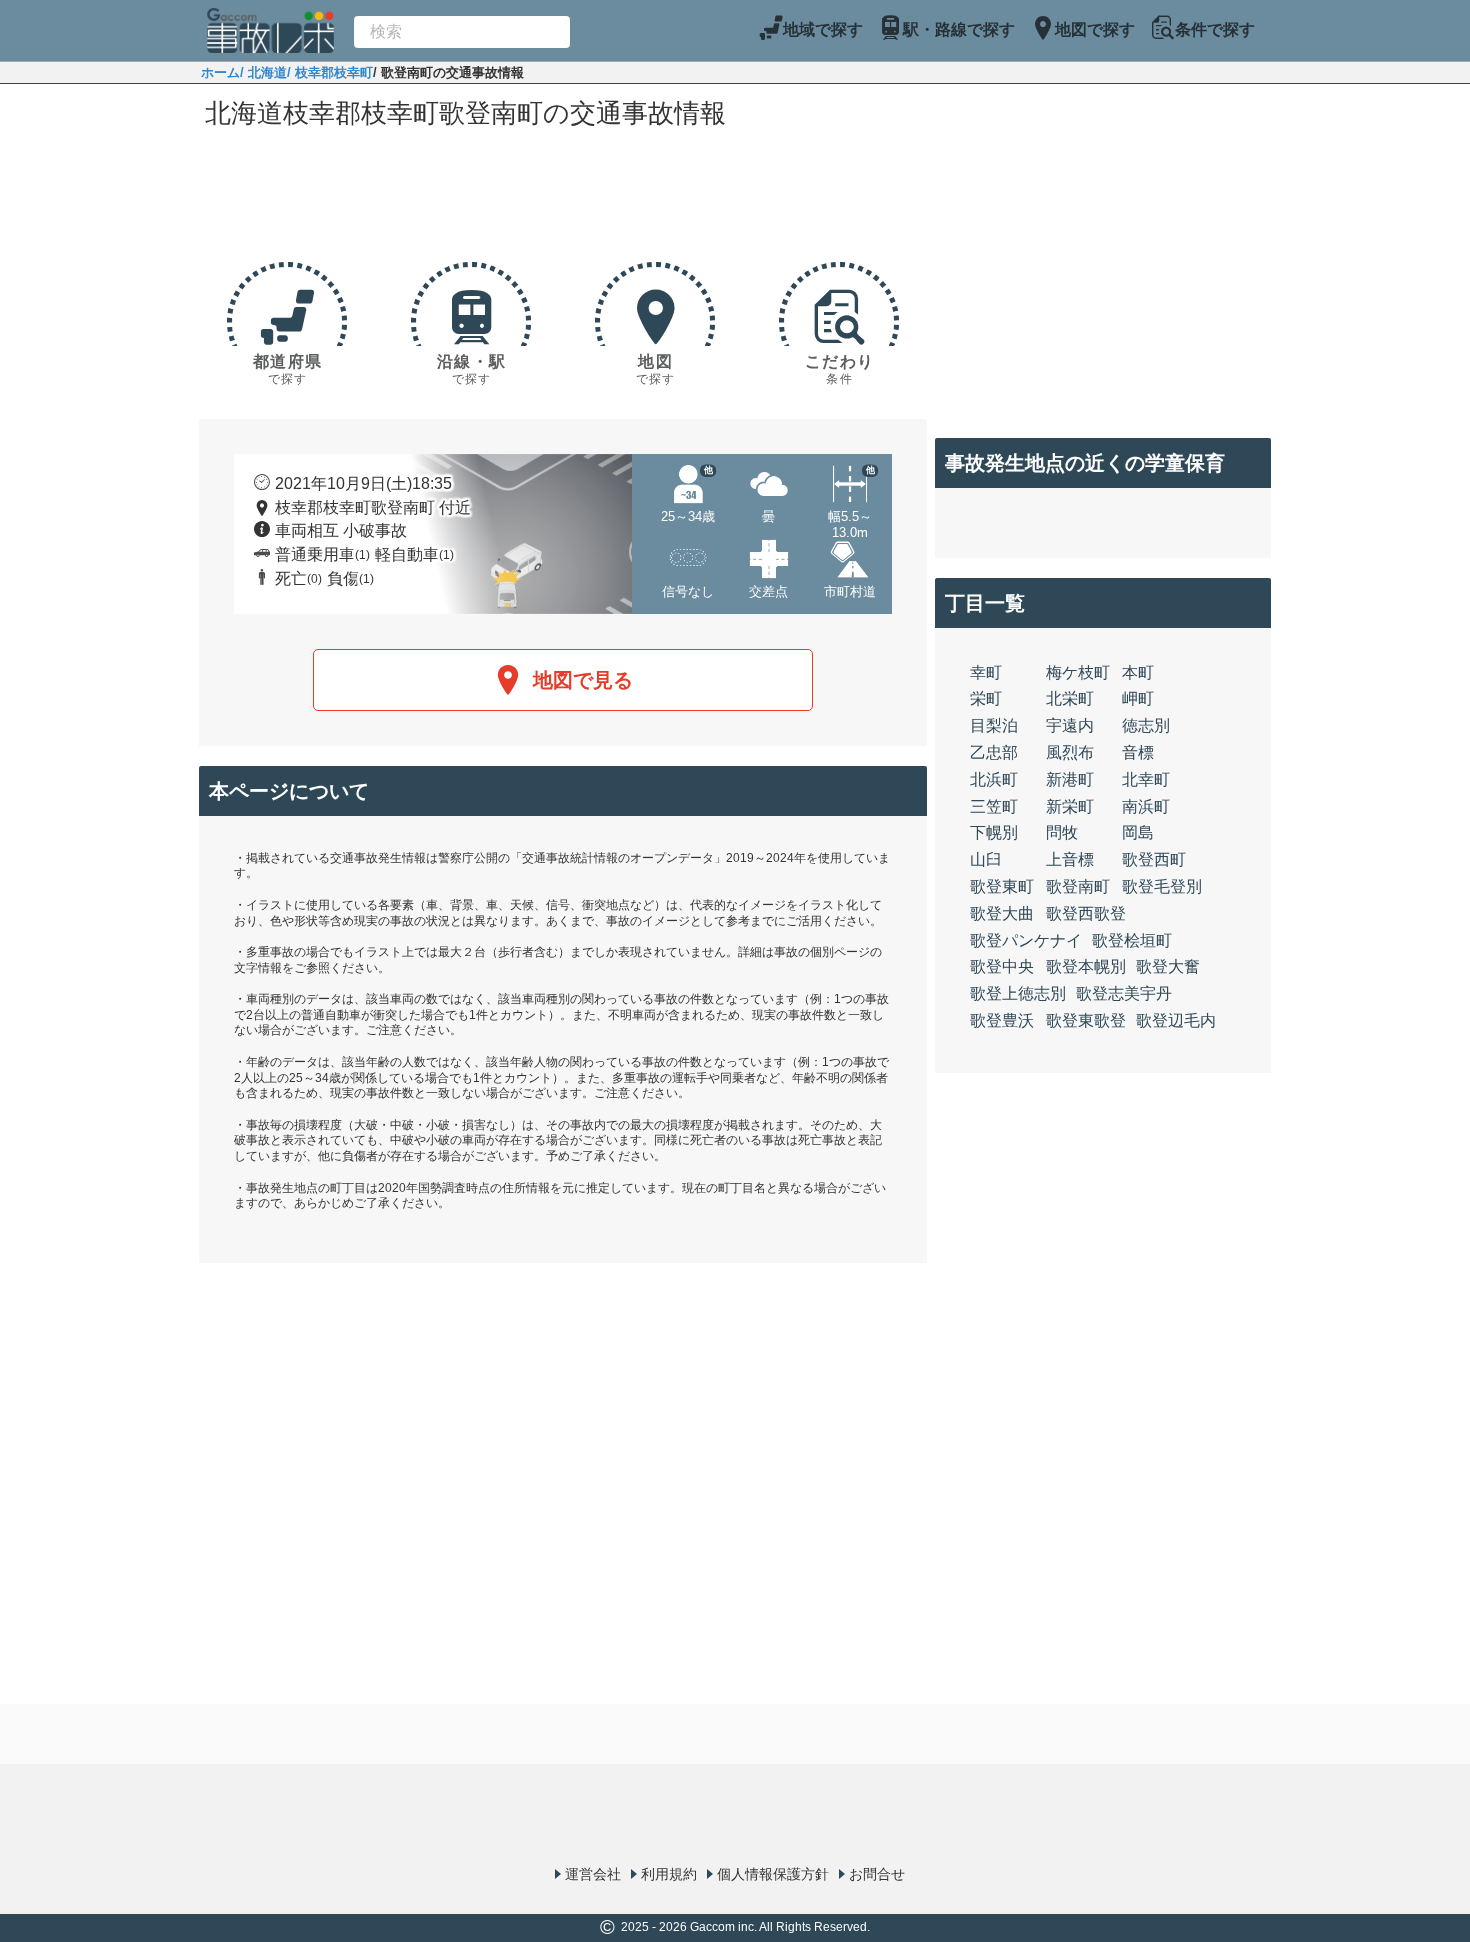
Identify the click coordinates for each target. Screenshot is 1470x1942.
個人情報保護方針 (773, 1874)
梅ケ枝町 (1078, 672)
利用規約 (669, 1874)
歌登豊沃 (1002, 1020)
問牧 (1062, 832)
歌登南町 (1078, 886)
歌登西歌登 (1086, 913)
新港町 (1070, 779)
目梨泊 (994, 725)
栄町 (986, 698)
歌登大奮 (1168, 966)
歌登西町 (1154, 859)
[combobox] (462, 32)
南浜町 (1146, 806)
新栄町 (1070, 806)
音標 (1138, 752)
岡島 (1138, 832)
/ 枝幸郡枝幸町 (330, 72)
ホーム (220, 72)
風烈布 (1070, 752)
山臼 (986, 859)
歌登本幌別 (1086, 966)
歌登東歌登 (1086, 1020)
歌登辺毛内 (1176, 1020)
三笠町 (994, 806)
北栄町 (1070, 698)
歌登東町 (1002, 886)
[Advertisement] (563, 192)
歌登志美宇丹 (1124, 993)
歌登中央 (1002, 966)
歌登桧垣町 (1132, 940)
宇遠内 (1070, 725)
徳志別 (1146, 725)
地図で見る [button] (583, 680)
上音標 (1070, 859)
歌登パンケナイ (1026, 940)
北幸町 (1146, 779)
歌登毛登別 (1162, 886)
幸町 (986, 672)
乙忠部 (994, 752)
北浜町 (994, 779)
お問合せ (877, 1874)
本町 (1138, 672)
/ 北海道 (263, 72)
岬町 (1138, 698)
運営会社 (593, 1874)
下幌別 (994, 832)
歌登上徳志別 (1018, 993)
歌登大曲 (1002, 913)
